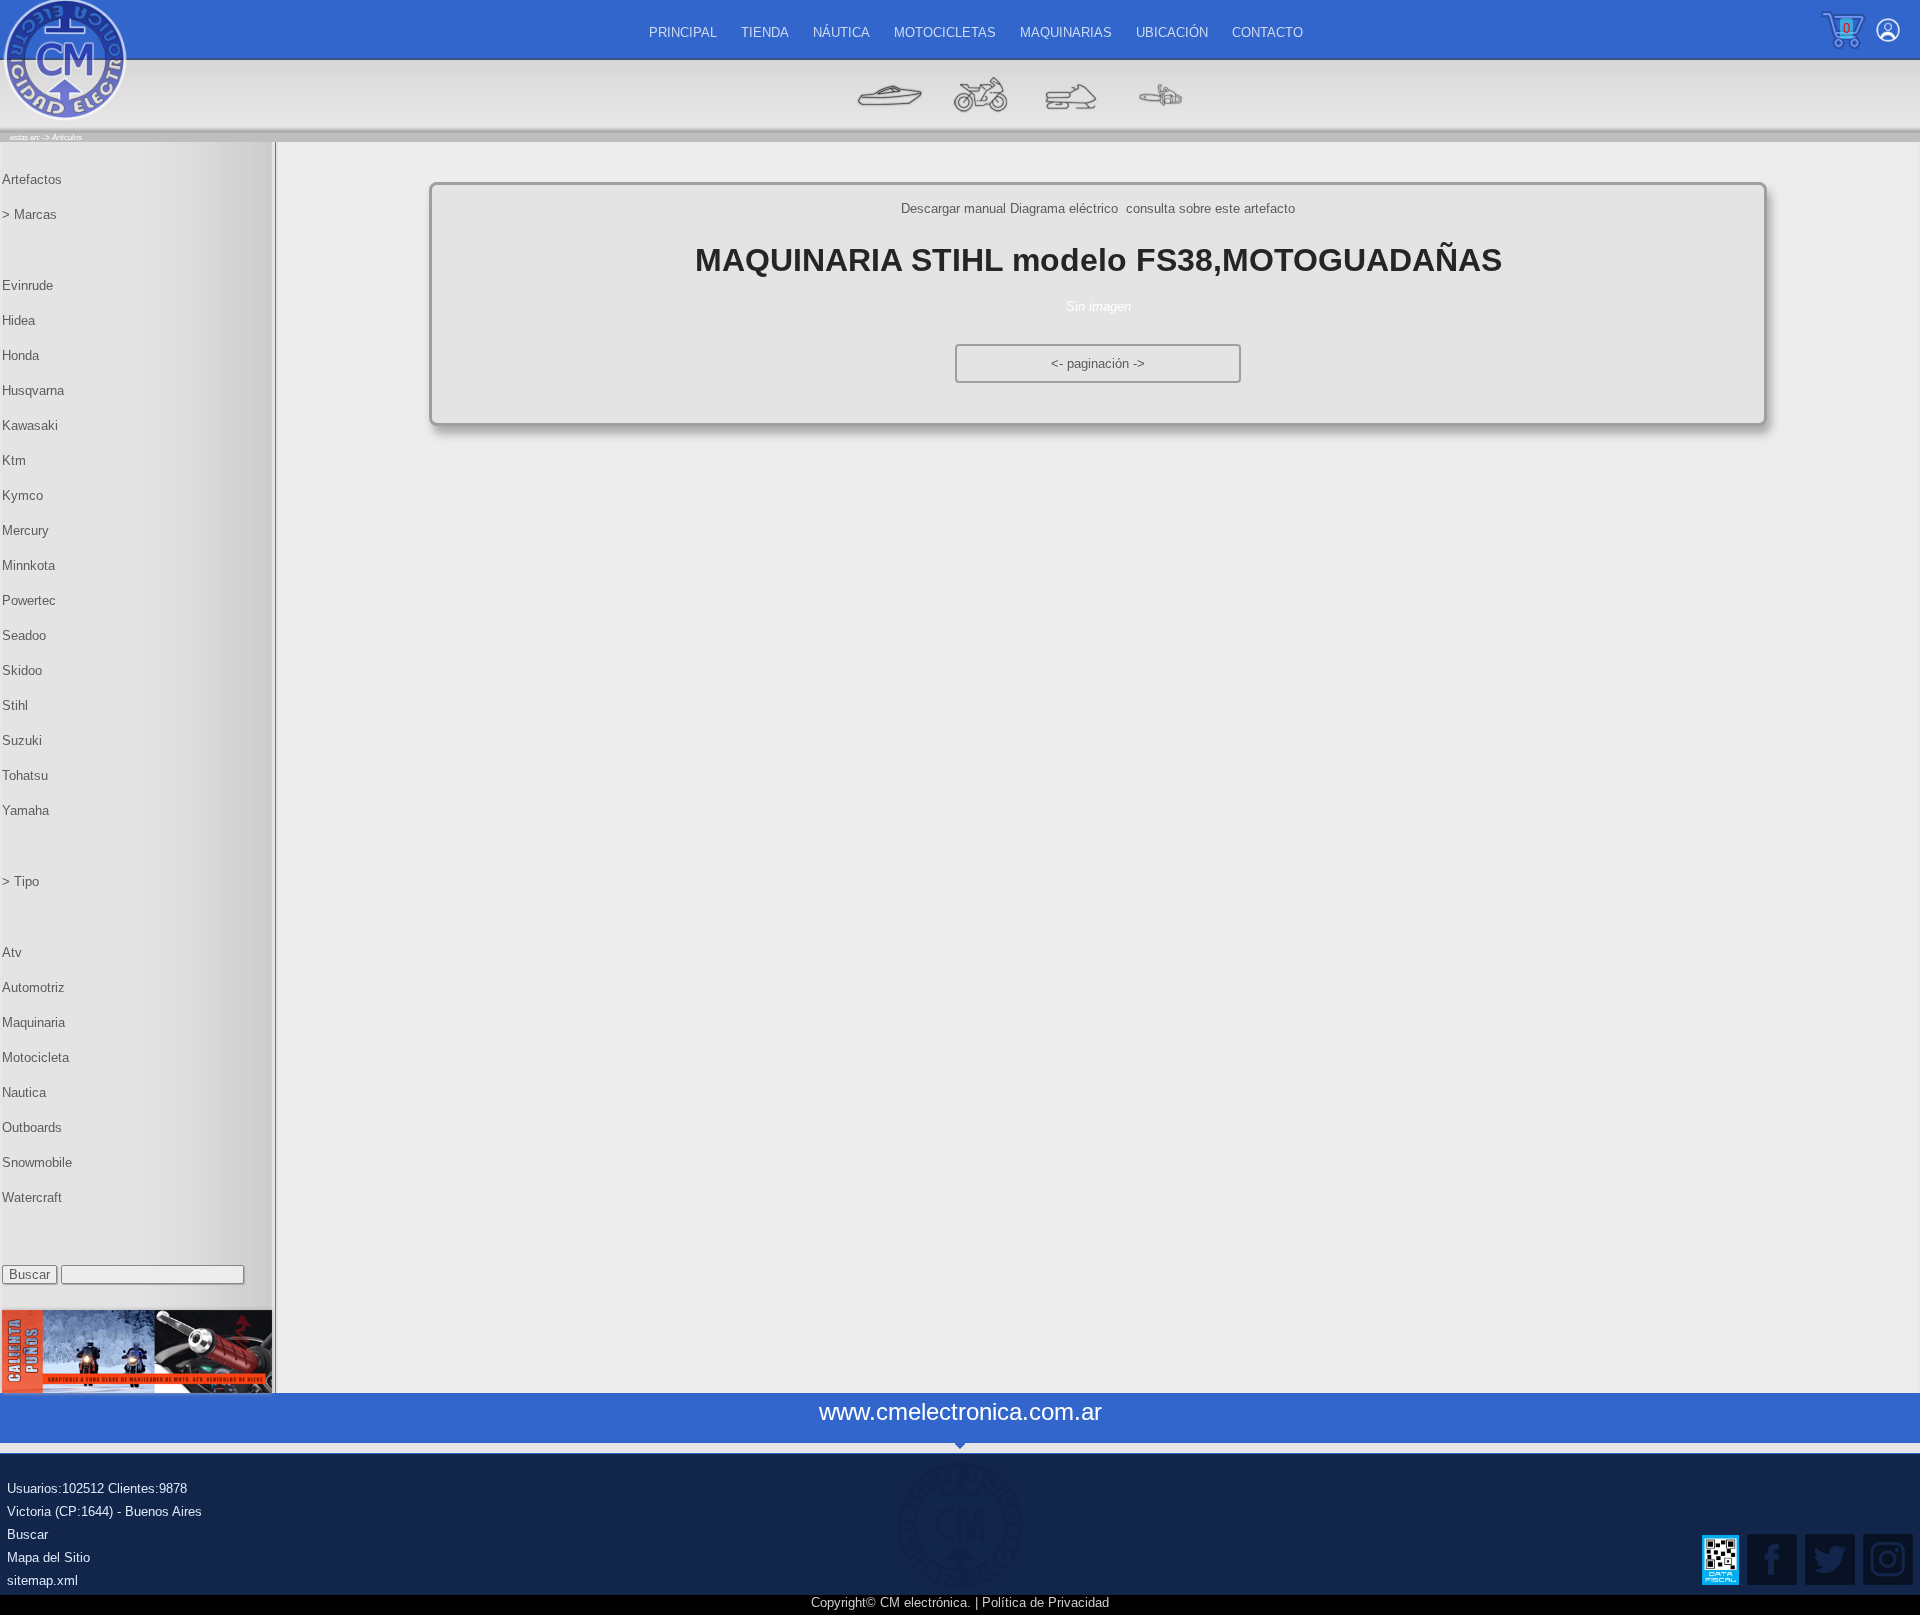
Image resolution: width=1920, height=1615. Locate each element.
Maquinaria (33, 1022)
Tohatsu (25, 775)
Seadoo (24, 635)
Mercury (25, 530)
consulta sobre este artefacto (1210, 208)
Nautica (24, 1092)
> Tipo (20, 881)
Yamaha (25, 810)
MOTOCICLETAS (945, 32)
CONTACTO (1267, 32)
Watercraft (32, 1197)
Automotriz (33, 987)
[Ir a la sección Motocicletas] (980, 125)
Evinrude (27, 285)
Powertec (29, 600)
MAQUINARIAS (1066, 32)
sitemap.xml (42, 1580)
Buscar (27, 1534)
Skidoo (22, 670)
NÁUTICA (841, 32)
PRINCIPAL (683, 32)
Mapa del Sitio (48, 1557)
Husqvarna (33, 390)
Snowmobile (37, 1162)
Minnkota (28, 565)
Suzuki (22, 740)
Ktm (14, 460)
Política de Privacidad (1045, 1602)
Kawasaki (30, 425)
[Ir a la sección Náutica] (890, 125)
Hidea (18, 320)
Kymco (22, 495)
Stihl (15, 705)
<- (1059, 363)
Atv (12, 952)
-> (1139, 363)
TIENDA (765, 32)
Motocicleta (35, 1057)
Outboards (32, 1127)
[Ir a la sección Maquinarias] (1070, 125)
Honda (20, 355)
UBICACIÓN (1172, 32)
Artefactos (32, 179)
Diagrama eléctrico (1066, 208)
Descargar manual (953, 208)
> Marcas (29, 214)
